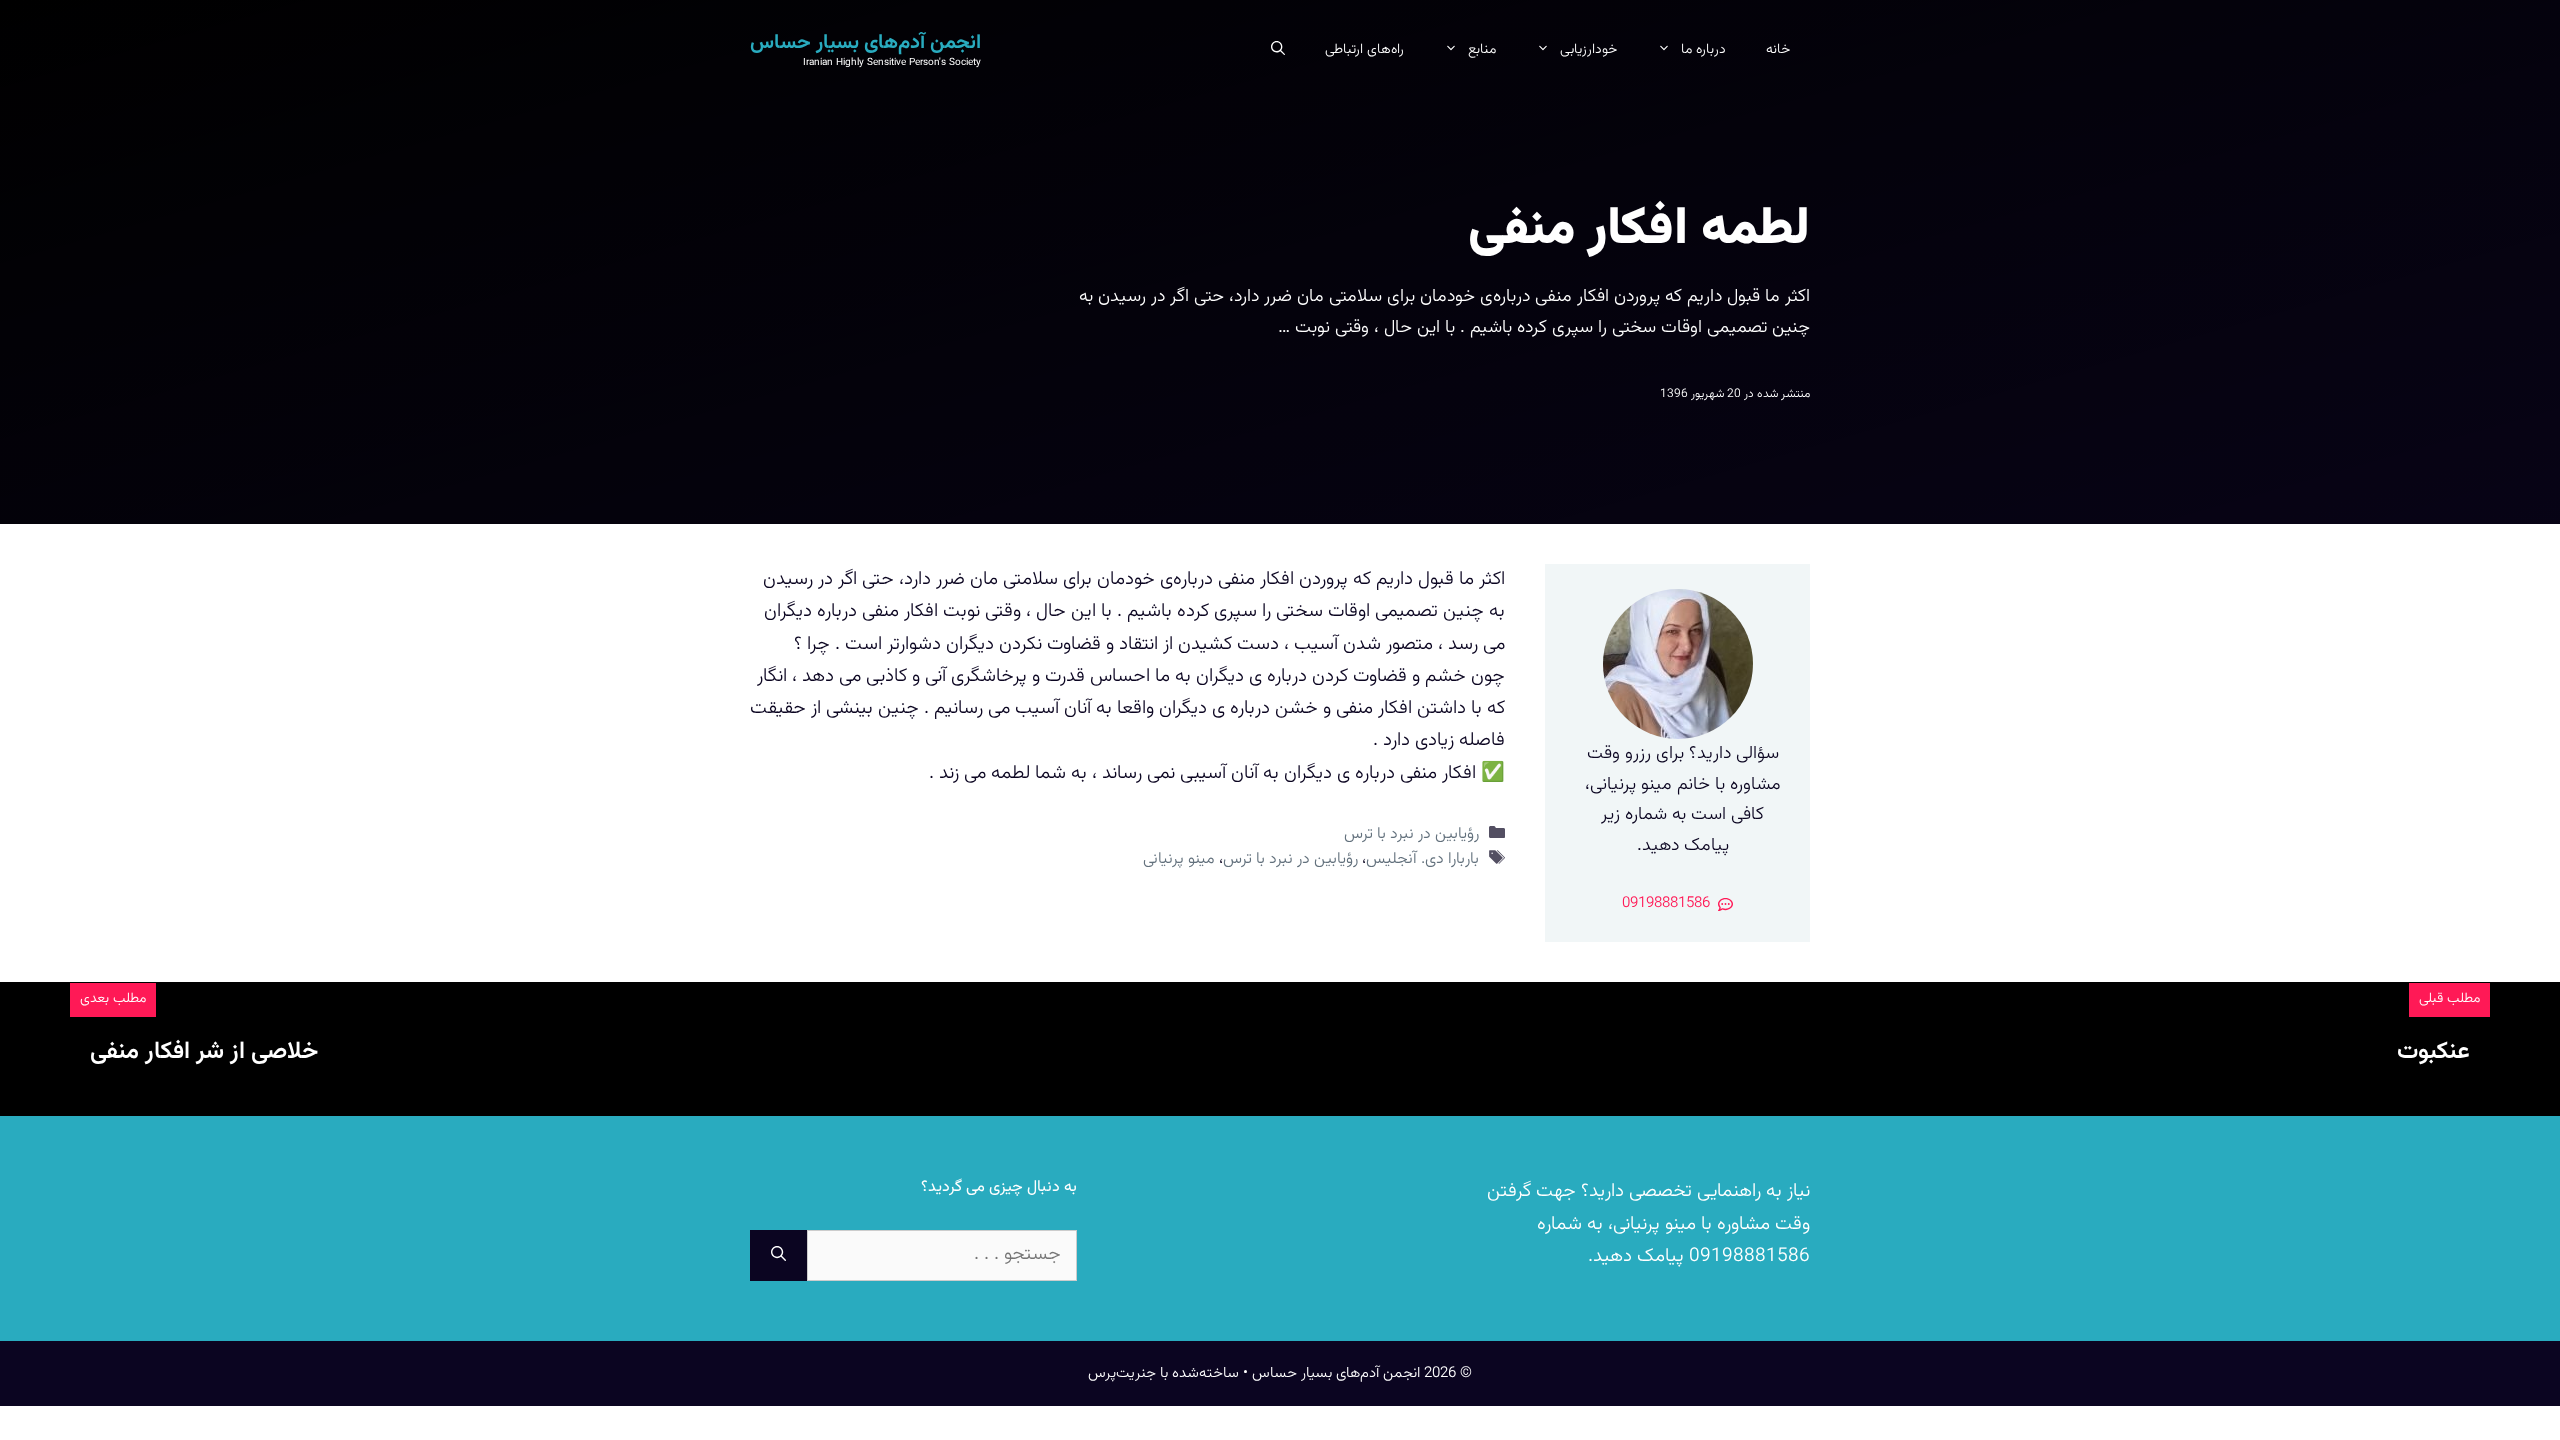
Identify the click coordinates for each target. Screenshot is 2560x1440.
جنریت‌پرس (1122, 1373)
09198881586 (1747, 1256)
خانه (1778, 50)
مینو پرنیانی (1179, 859)
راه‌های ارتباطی (1364, 50)
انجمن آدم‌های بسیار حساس (865, 43)
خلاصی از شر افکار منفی (204, 1052)
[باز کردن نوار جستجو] (1278, 50)
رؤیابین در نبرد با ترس (1411, 834)
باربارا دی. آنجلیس (1422, 859)
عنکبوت (2433, 1052)
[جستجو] (778, 1255)
